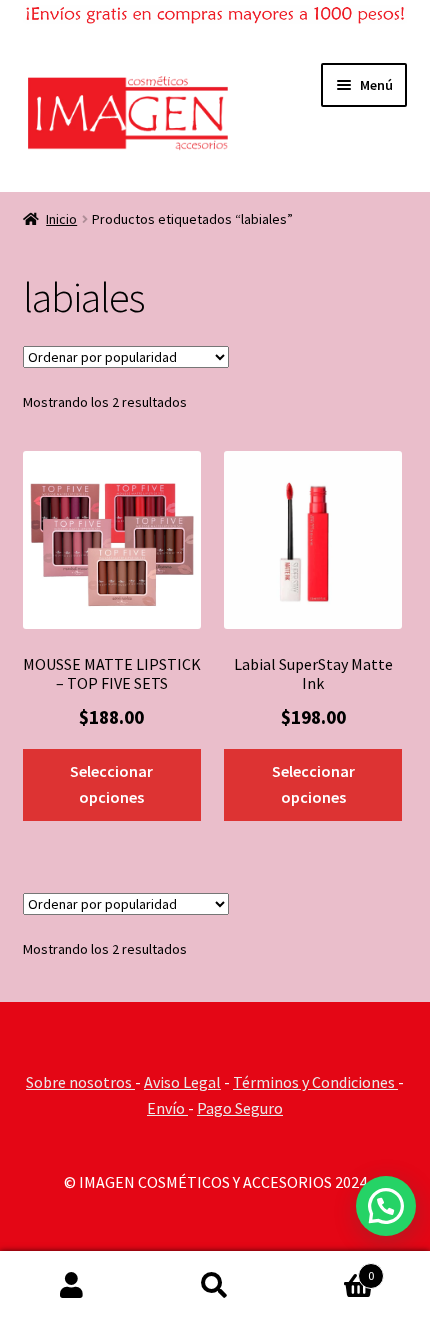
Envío (167, 1108)
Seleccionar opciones (111, 784)
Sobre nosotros (80, 1082)
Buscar (214, 1286)
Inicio (61, 219)
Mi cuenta (71, 1286)
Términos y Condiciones (315, 1082)
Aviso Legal (182, 1082)
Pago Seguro (240, 1108)
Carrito (331, 1268)
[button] (386, 1206)
